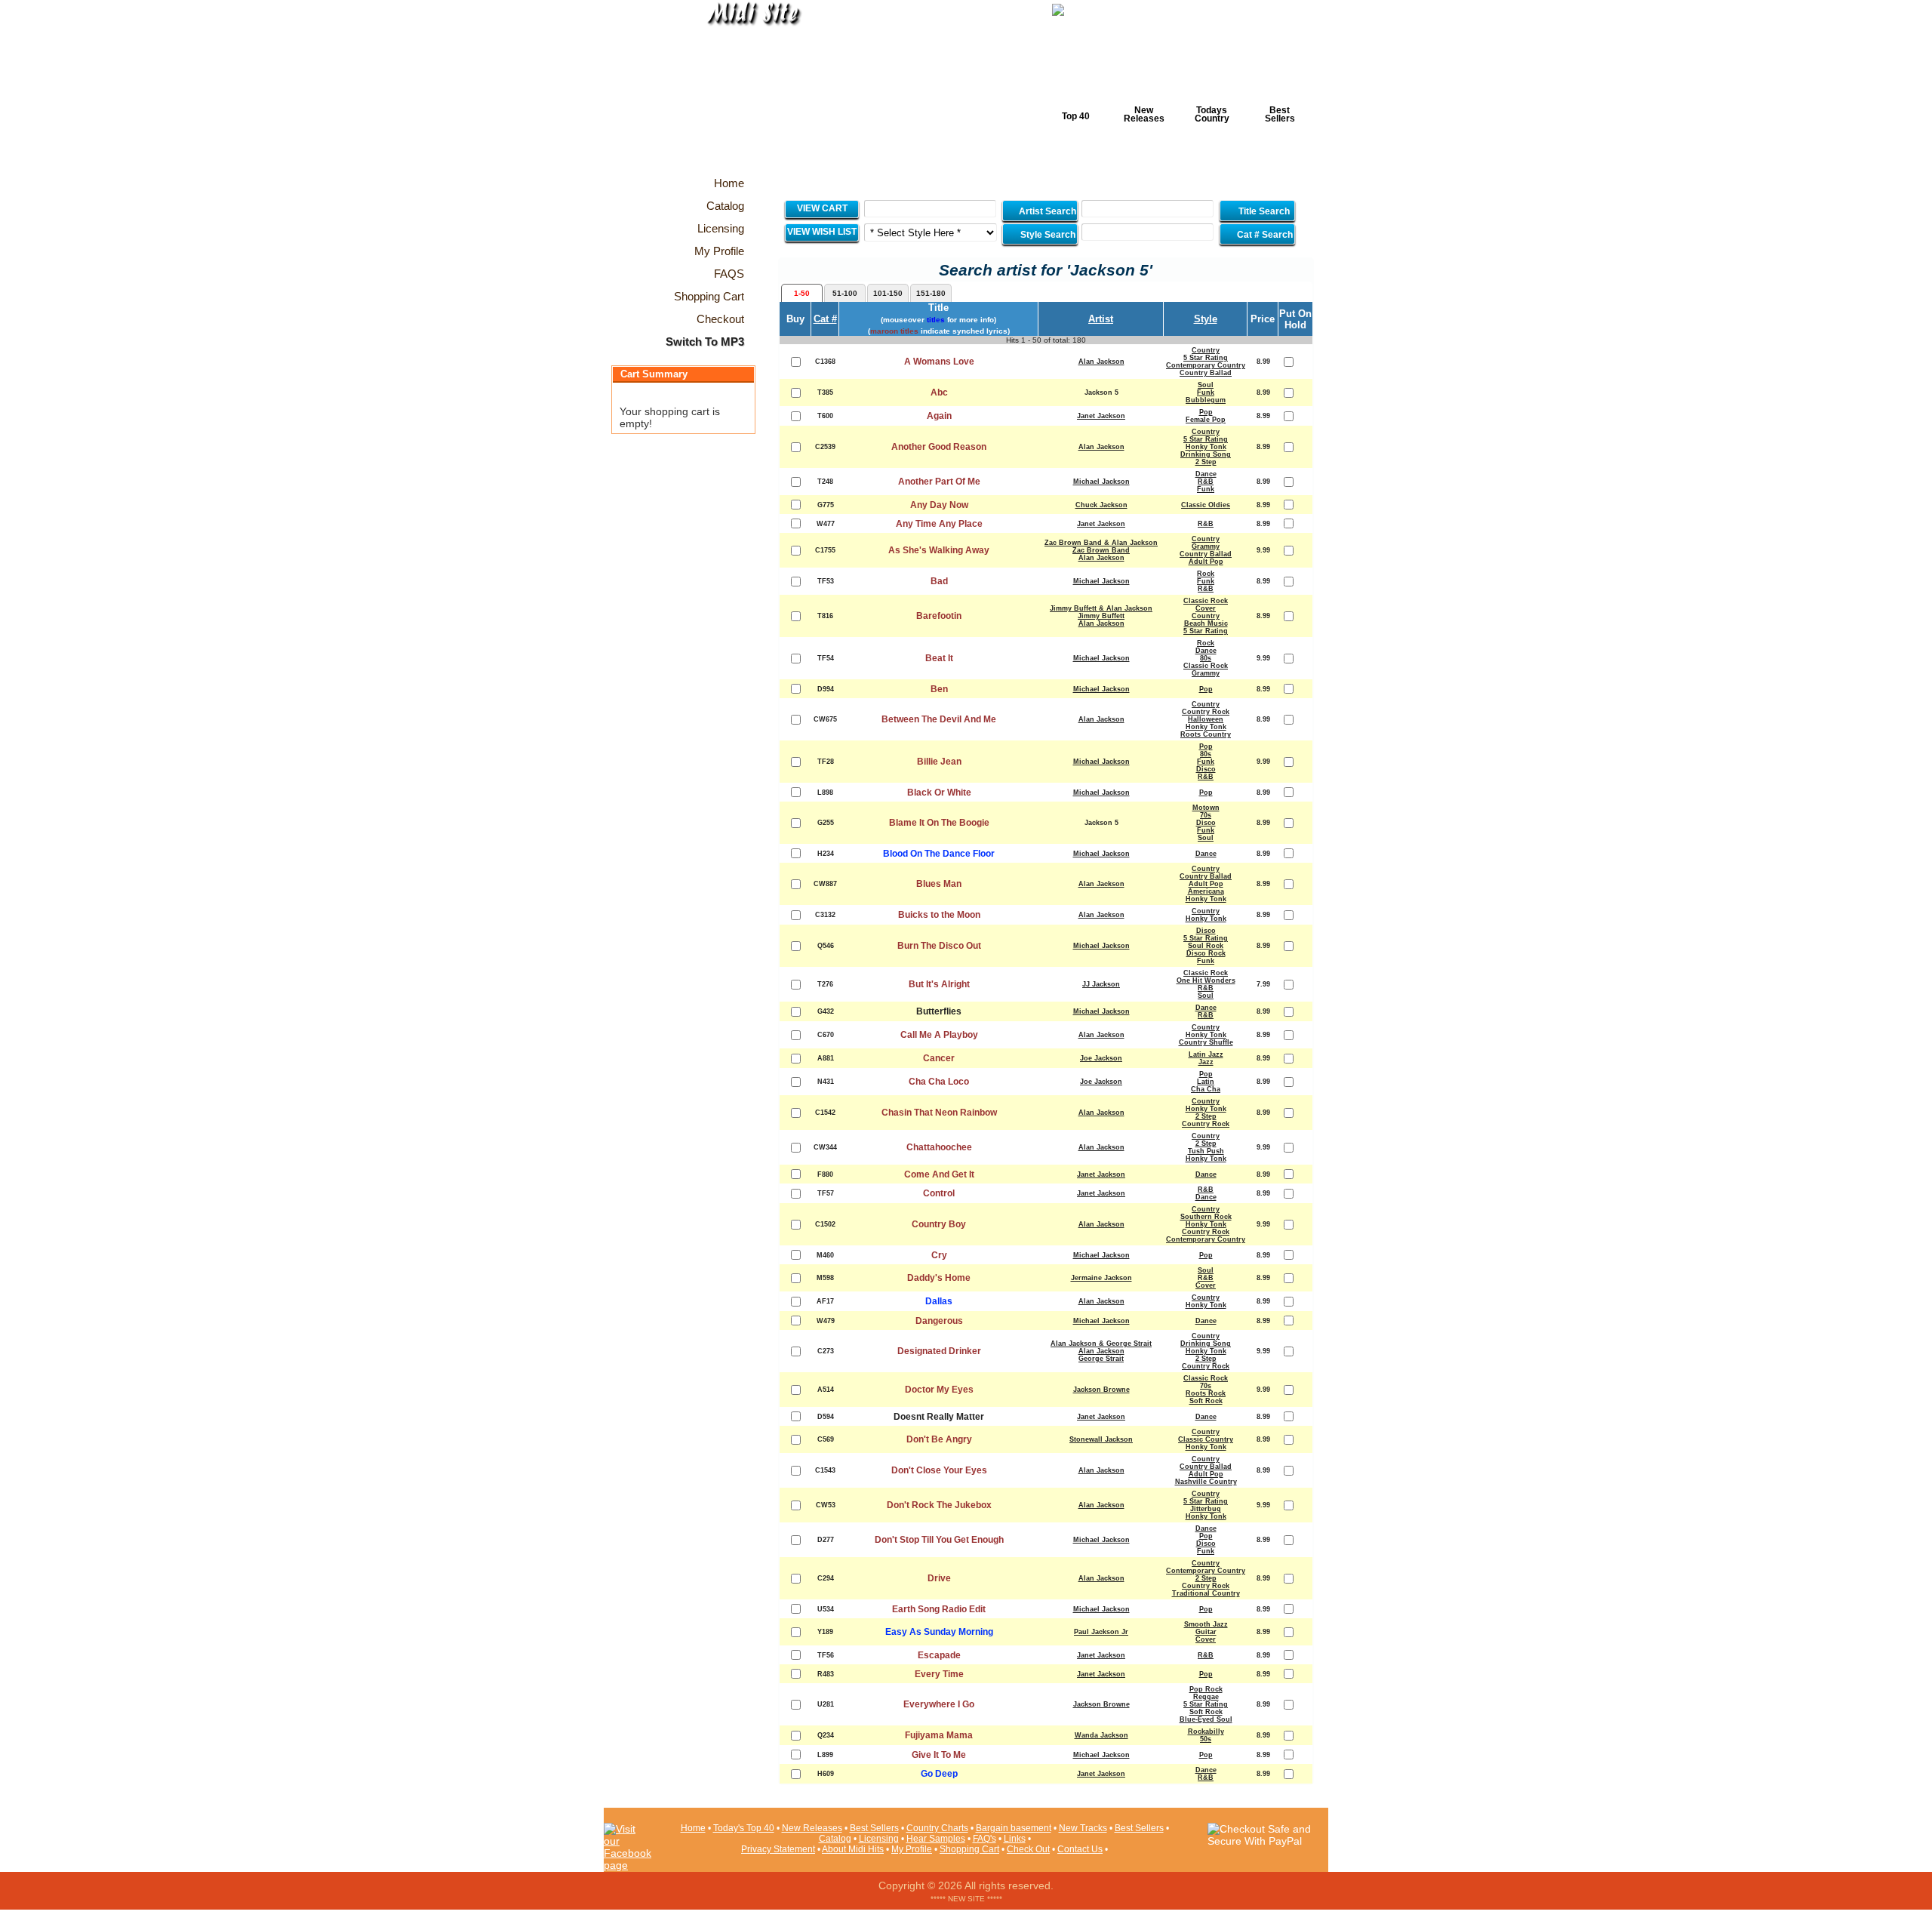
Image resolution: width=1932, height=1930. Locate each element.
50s (1206, 1739)
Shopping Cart (969, 1849)
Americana (1206, 891)
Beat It (939, 658)
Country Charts (937, 1828)
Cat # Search (1264, 235)
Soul (1206, 385)
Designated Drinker (939, 1351)
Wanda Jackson (1101, 1735)
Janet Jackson (1101, 416)
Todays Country (1212, 114)
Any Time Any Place (939, 524)
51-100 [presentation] (845, 293)
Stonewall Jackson (1101, 1439)
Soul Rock (1206, 946)
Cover (1206, 608)
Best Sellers (1280, 114)
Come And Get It (939, 1174)
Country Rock (1206, 712)
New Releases (1144, 114)
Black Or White (939, 793)
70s (1206, 815)
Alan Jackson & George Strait (1101, 1344)
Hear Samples (936, 1839)
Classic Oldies (1206, 505)
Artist (1101, 319)
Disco (1206, 769)
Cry (939, 1255)
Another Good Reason (939, 447)
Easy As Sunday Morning (939, 1632)
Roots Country (1206, 734)
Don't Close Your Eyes (939, 1470)
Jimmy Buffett (1101, 616)
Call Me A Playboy (939, 1035)
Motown (1206, 808)
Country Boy (939, 1224)
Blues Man (939, 884)
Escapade (939, 1655)
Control (939, 1193)
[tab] (802, 293)
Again (939, 416)
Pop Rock (1206, 1689)
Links (1015, 1839)
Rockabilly (1206, 1731)
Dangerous (939, 1321)
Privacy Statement (778, 1849)
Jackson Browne (1101, 1390)
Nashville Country (1206, 1482)
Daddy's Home (939, 1278)
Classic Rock (1206, 601)
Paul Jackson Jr (1101, 1632)
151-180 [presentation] (931, 293)
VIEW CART (822, 208)
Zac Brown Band (1101, 550)
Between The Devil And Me (939, 719)
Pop (1206, 412)
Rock (1206, 574)
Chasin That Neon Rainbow (939, 1113)
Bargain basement (1014, 1828)
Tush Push (1206, 1151)
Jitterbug (1206, 1509)
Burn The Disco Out (939, 946)
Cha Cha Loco (939, 1082)
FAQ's (984, 1839)
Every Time (939, 1674)
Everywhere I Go (939, 1704)
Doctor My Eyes (939, 1390)
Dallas (939, 1301)
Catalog (835, 1839)
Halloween (1206, 719)
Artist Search (1046, 211)
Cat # (825, 319)
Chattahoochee (939, 1147)
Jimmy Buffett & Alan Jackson (1101, 608)
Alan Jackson (1101, 362)
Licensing (879, 1839)
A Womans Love (939, 362)
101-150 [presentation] (888, 293)
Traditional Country (1206, 1593)
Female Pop (1206, 420)
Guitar (1206, 1632)
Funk (1206, 392)
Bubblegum (1206, 400)
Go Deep (939, 1774)
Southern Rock (1206, 1217)
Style (1206, 319)
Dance (1206, 474)
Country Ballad (1206, 373)
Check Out (1028, 1849)
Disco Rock (1206, 953)
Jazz (1206, 1062)
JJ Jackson (1101, 984)
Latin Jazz (1206, 1054)
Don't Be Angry (939, 1439)
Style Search (1047, 235)
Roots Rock (1206, 1393)
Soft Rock (1206, 1401)
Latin (1206, 1082)
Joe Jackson (1101, 1058)
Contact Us (1080, 1849)
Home (693, 1828)
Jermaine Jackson (1101, 1278)
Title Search (1264, 211)
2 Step (1206, 462)
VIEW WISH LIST (822, 232)
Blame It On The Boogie (939, 823)
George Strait (1101, 1359)
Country (1206, 350)
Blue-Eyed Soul (1206, 1719)
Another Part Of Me (939, 482)
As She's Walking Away (939, 550)
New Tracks (1083, 1828)
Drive (939, 1578)
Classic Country (1206, 1439)
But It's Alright (939, 984)
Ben (939, 689)
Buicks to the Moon (939, 915)
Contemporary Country (1206, 365)
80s (1206, 658)
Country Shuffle (1206, 1042)
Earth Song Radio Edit (939, 1609)
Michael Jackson (1101, 482)
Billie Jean (939, 762)
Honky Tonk (1206, 447)
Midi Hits (744, 92)
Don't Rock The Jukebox (939, 1505)
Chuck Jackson (1101, 505)
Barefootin (939, 616)
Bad (939, 581)
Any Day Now (939, 505)
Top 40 (1076, 116)
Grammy (1206, 546)
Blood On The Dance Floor (939, 854)
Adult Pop (1206, 562)
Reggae (1206, 1697)
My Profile (912, 1849)
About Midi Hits (853, 1849)
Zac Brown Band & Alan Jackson (1101, 543)
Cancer (939, 1058)
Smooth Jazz (1206, 1624)
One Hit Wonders (1206, 980)
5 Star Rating (1206, 358)
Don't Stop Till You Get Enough (939, 1540)
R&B (1206, 482)
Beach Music (1206, 623)
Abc (939, 392)
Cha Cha (1206, 1089)
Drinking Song (1206, 454)
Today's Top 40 (744, 1828)
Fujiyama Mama (939, 1735)
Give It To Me (939, 1755)
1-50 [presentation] (802, 293)
